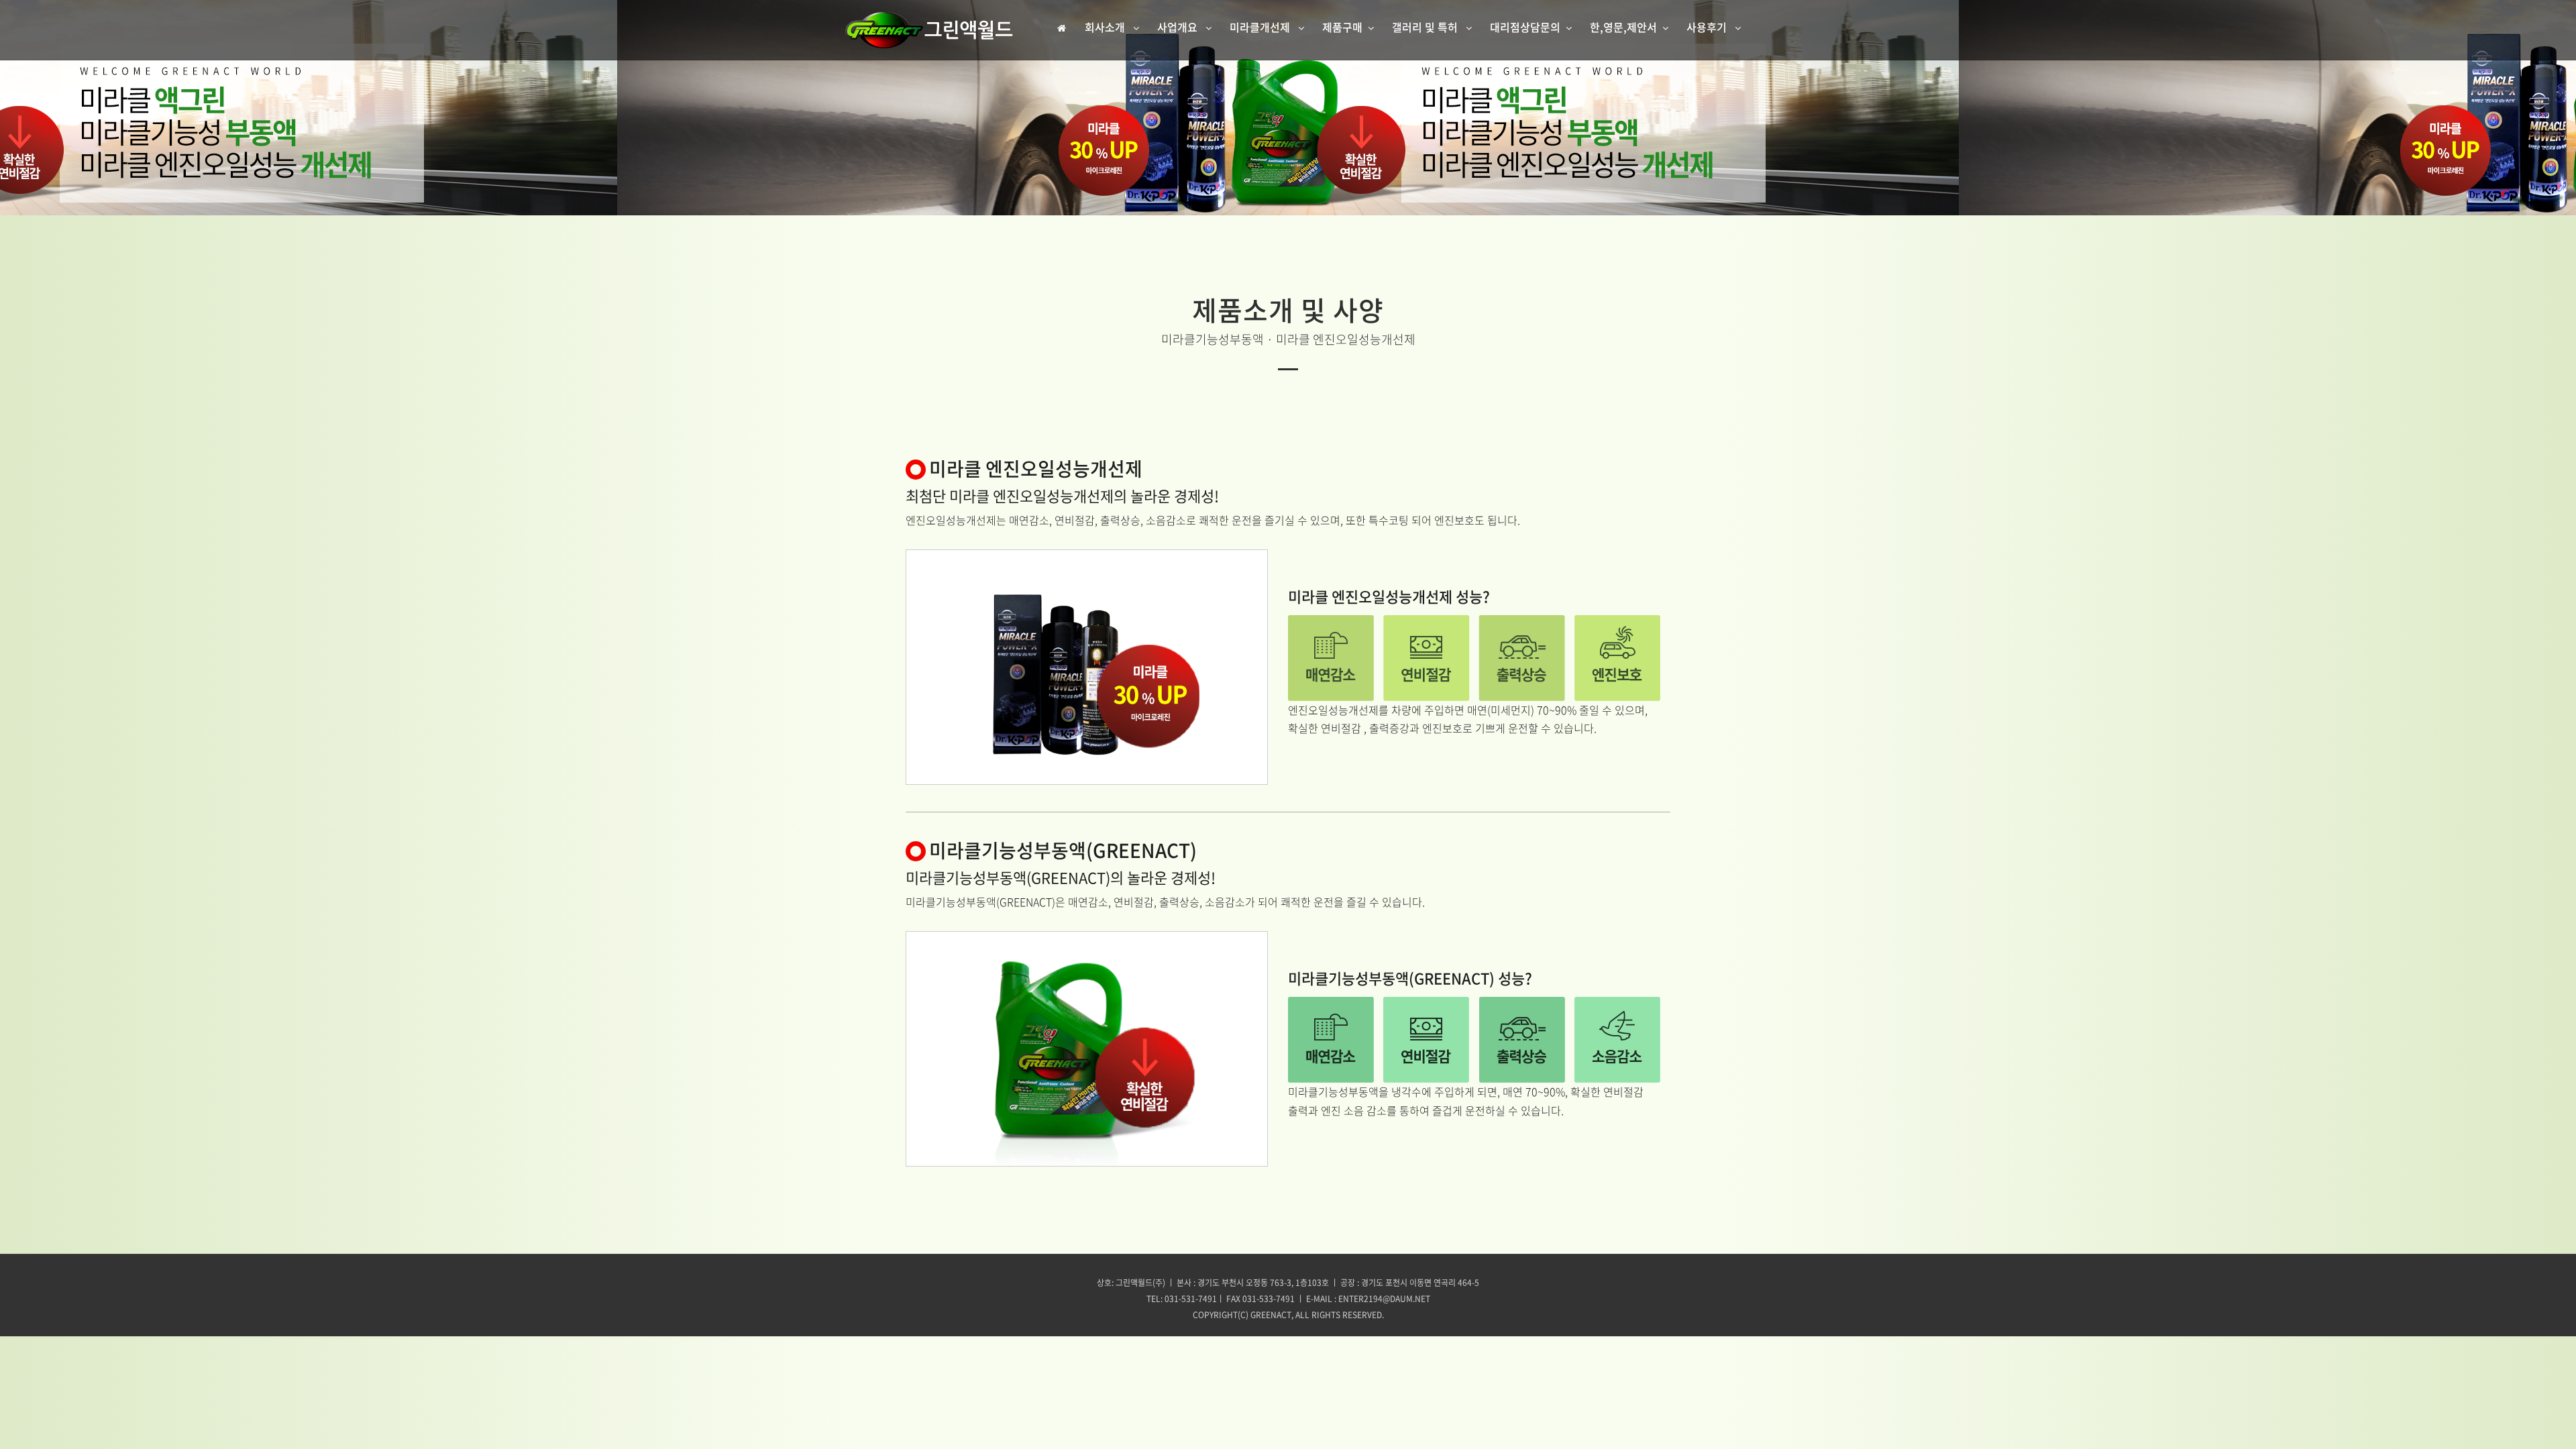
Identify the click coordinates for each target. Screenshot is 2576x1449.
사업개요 (1179, 27)
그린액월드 (929, 30)
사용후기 (1708, 27)
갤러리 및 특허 (1426, 27)
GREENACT (1271, 1315)
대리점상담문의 (1525, 27)
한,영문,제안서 (1623, 27)
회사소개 (1106, 27)
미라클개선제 (1261, 27)
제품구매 (1342, 27)
